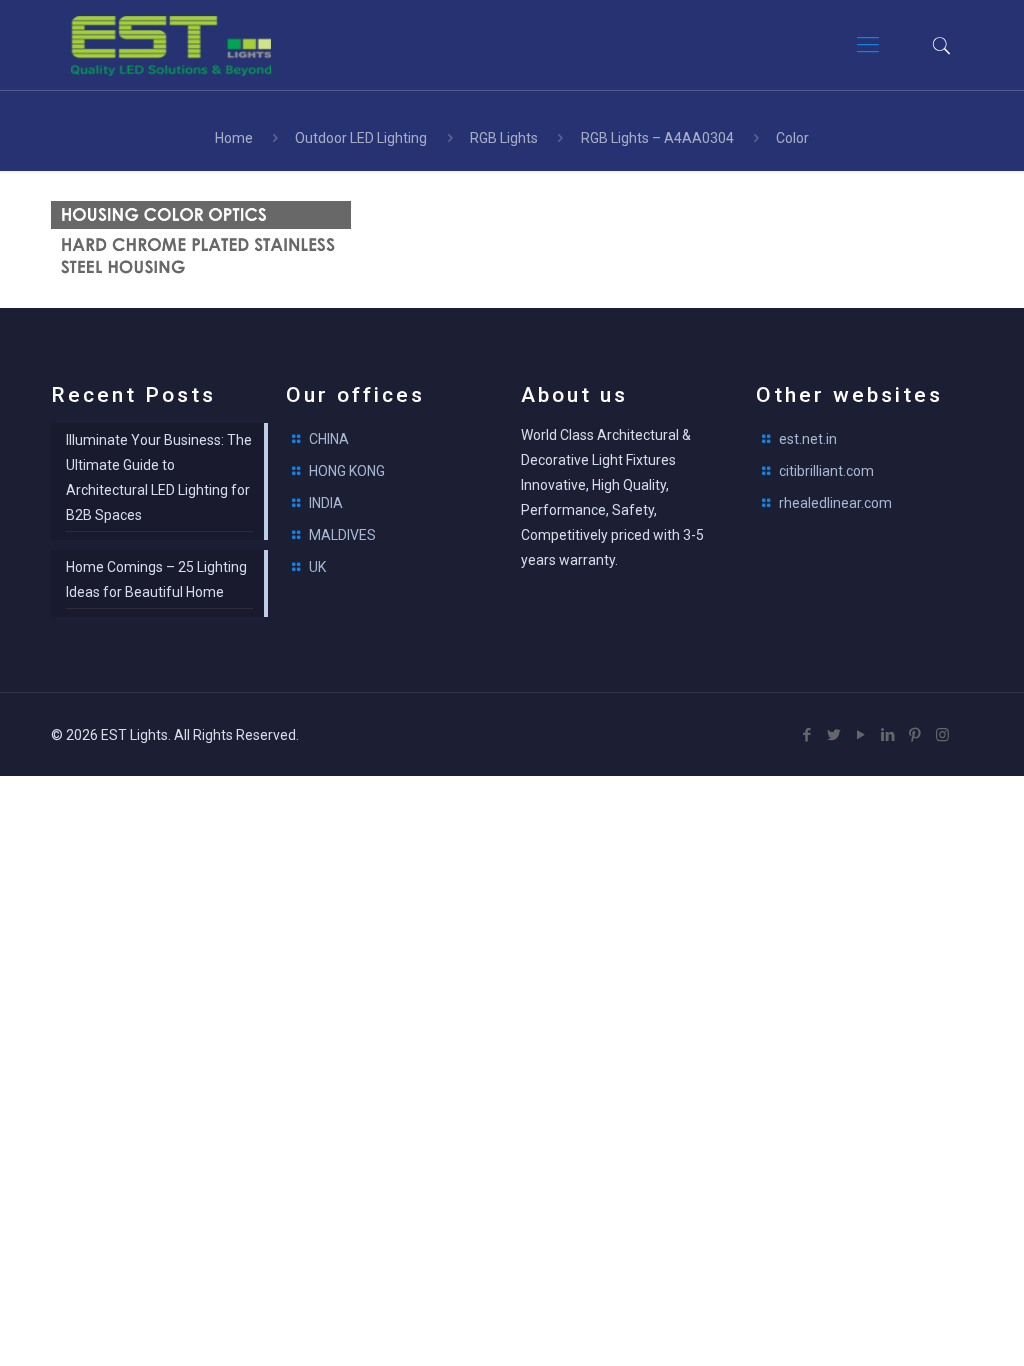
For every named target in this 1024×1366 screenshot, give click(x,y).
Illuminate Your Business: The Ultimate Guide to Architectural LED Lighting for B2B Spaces (159, 477)
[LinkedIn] (888, 735)
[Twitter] (834, 735)
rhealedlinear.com (835, 503)
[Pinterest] (915, 735)
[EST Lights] (171, 45)
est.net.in (808, 439)
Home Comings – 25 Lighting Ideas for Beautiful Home (156, 579)
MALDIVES (342, 535)
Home (234, 138)
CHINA (329, 439)
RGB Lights (504, 138)
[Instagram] (942, 735)
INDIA (326, 503)
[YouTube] (861, 735)
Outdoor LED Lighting (361, 138)
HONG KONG (347, 471)
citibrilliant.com (826, 471)
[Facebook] (807, 735)
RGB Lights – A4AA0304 (657, 138)
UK (317, 567)
